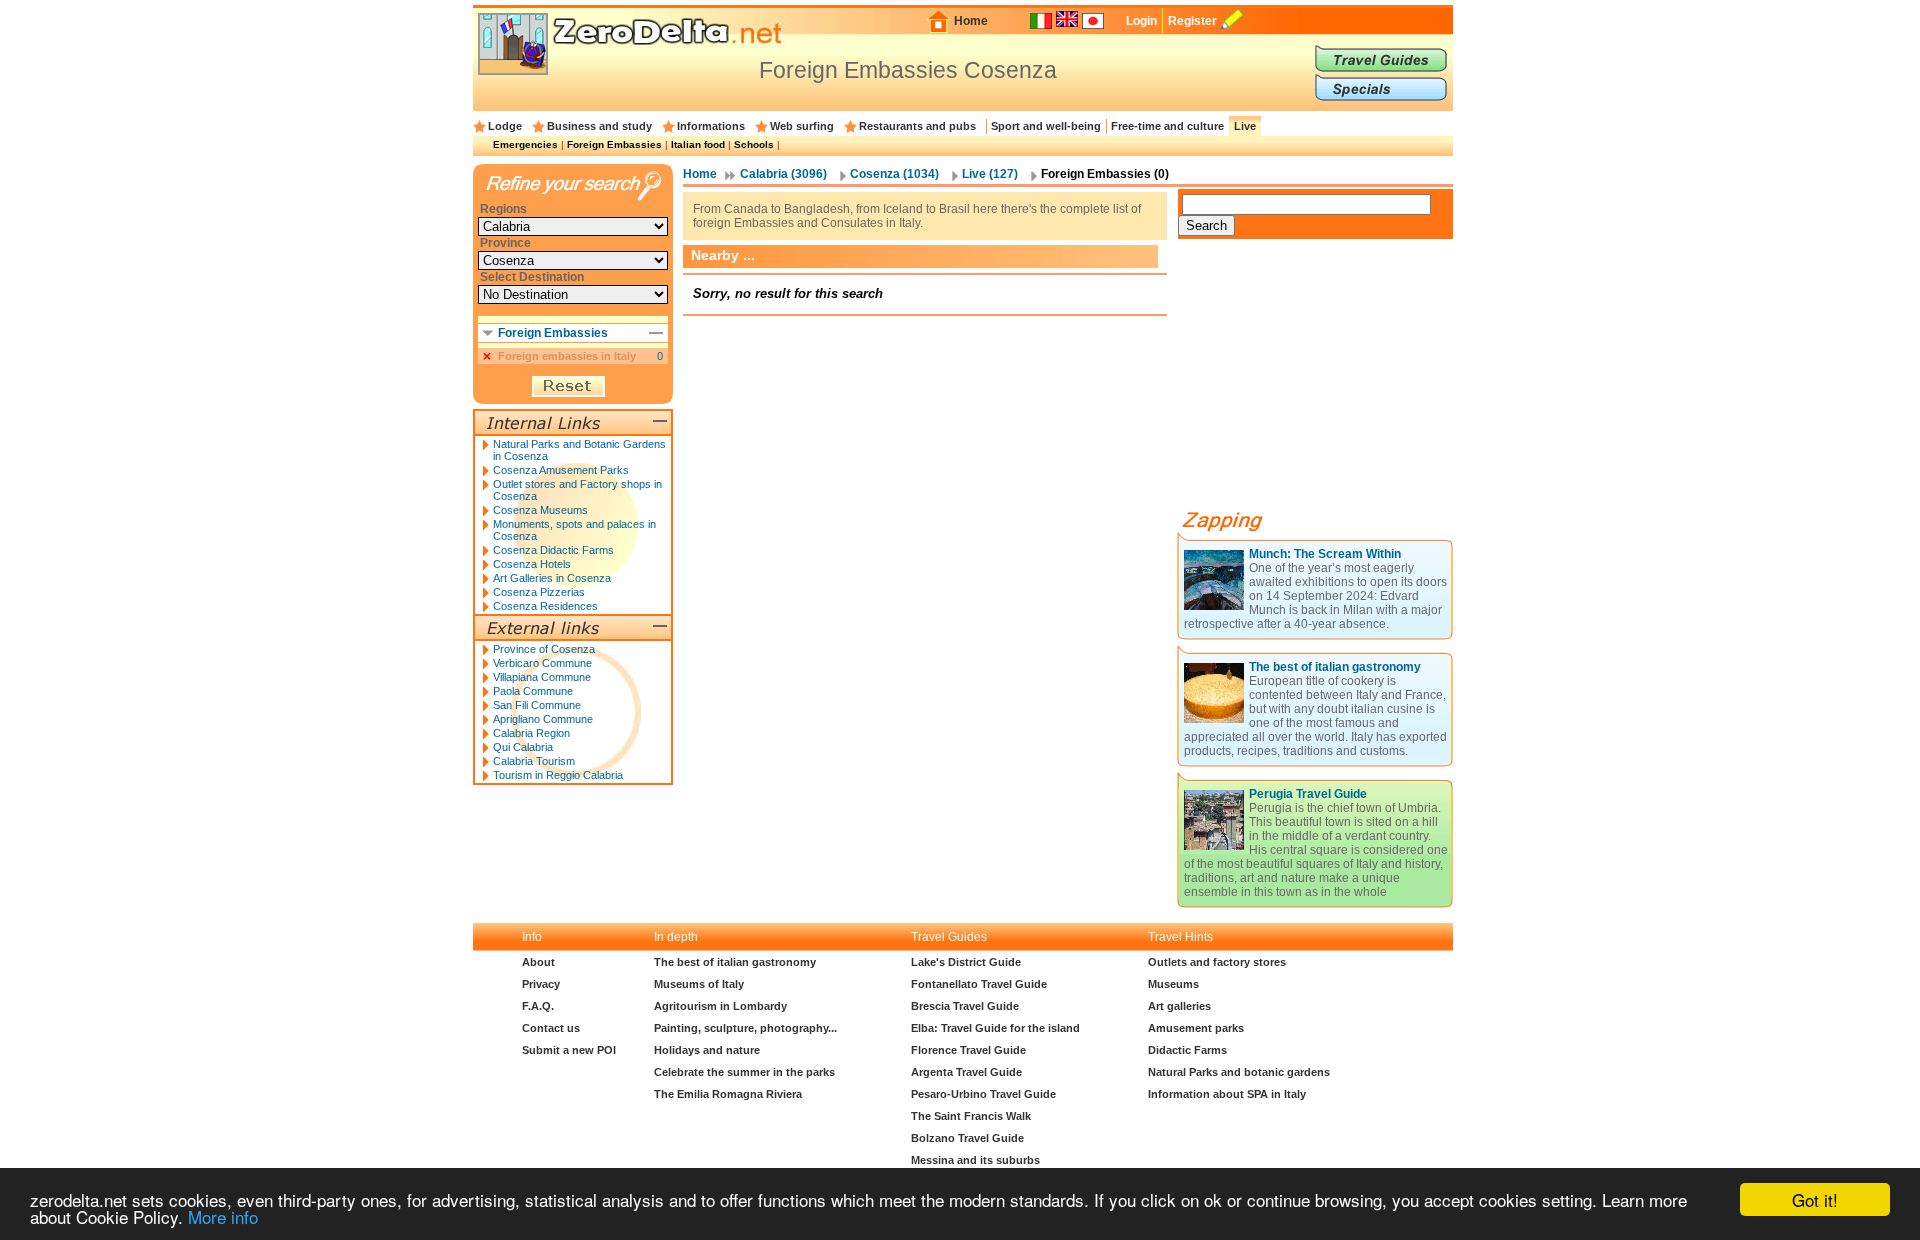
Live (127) (990, 174)
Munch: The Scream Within (1325, 554)
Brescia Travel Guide (965, 1006)
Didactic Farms (1187, 1050)
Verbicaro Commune (542, 663)
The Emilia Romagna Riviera (728, 1094)
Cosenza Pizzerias (539, 592)
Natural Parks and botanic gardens (1239, 1072)
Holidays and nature (707, 1050)
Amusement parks (1196, 1028)
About (538, 962)
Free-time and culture (1167, 126)
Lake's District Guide (966, 962)
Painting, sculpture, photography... (745, 1028)
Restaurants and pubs (917, 126)
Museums (1173, 984)
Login (1141, 21)
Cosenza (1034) (894, 174)
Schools (754, 144)
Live (1245, 126)
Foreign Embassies (614, 144)
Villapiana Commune (542, 677)
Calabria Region (531, 733)
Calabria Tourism (534, 761)
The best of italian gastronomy (1335, 667)
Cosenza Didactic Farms (553, 550)
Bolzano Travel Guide (967, 1138)
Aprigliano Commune (543, 719)
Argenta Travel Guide (966, 1072)
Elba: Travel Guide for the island (995, 1028)
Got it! (1815, 1199)
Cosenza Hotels (532, 564)
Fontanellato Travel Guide (979, 984)
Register (1192, 21)
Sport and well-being (1046, 126)
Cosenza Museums (540, 510)
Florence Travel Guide (968, 1050)
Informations (711, 126)
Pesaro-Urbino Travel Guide (983, 1094)
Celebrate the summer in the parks (744, 1072)
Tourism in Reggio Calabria (558, 775)
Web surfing (802, 126)
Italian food (698, 144)
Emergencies (525, 144)
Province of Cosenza (544, 649)
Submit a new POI (569, 1050)
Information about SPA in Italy (1227, 1094)
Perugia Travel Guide (1308, 794)
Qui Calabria (523, 747)
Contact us (551, 1028)
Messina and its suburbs (975, 1160)
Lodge (505, 126)
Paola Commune (533, 691)
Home (971, 21)
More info (223, 1216)
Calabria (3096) (783, 174)
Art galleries (1179, 1006)
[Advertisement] (1328, 382)
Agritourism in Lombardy (720, 1006)
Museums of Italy (699, 984)
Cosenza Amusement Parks (561, 470)
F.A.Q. (538, 1006)
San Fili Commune (537, 705)
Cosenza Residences (545, 606)
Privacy (541, 984)
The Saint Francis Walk (971, 1116)
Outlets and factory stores (1217, 962)
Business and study (599, 126)
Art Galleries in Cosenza (552, 578)
